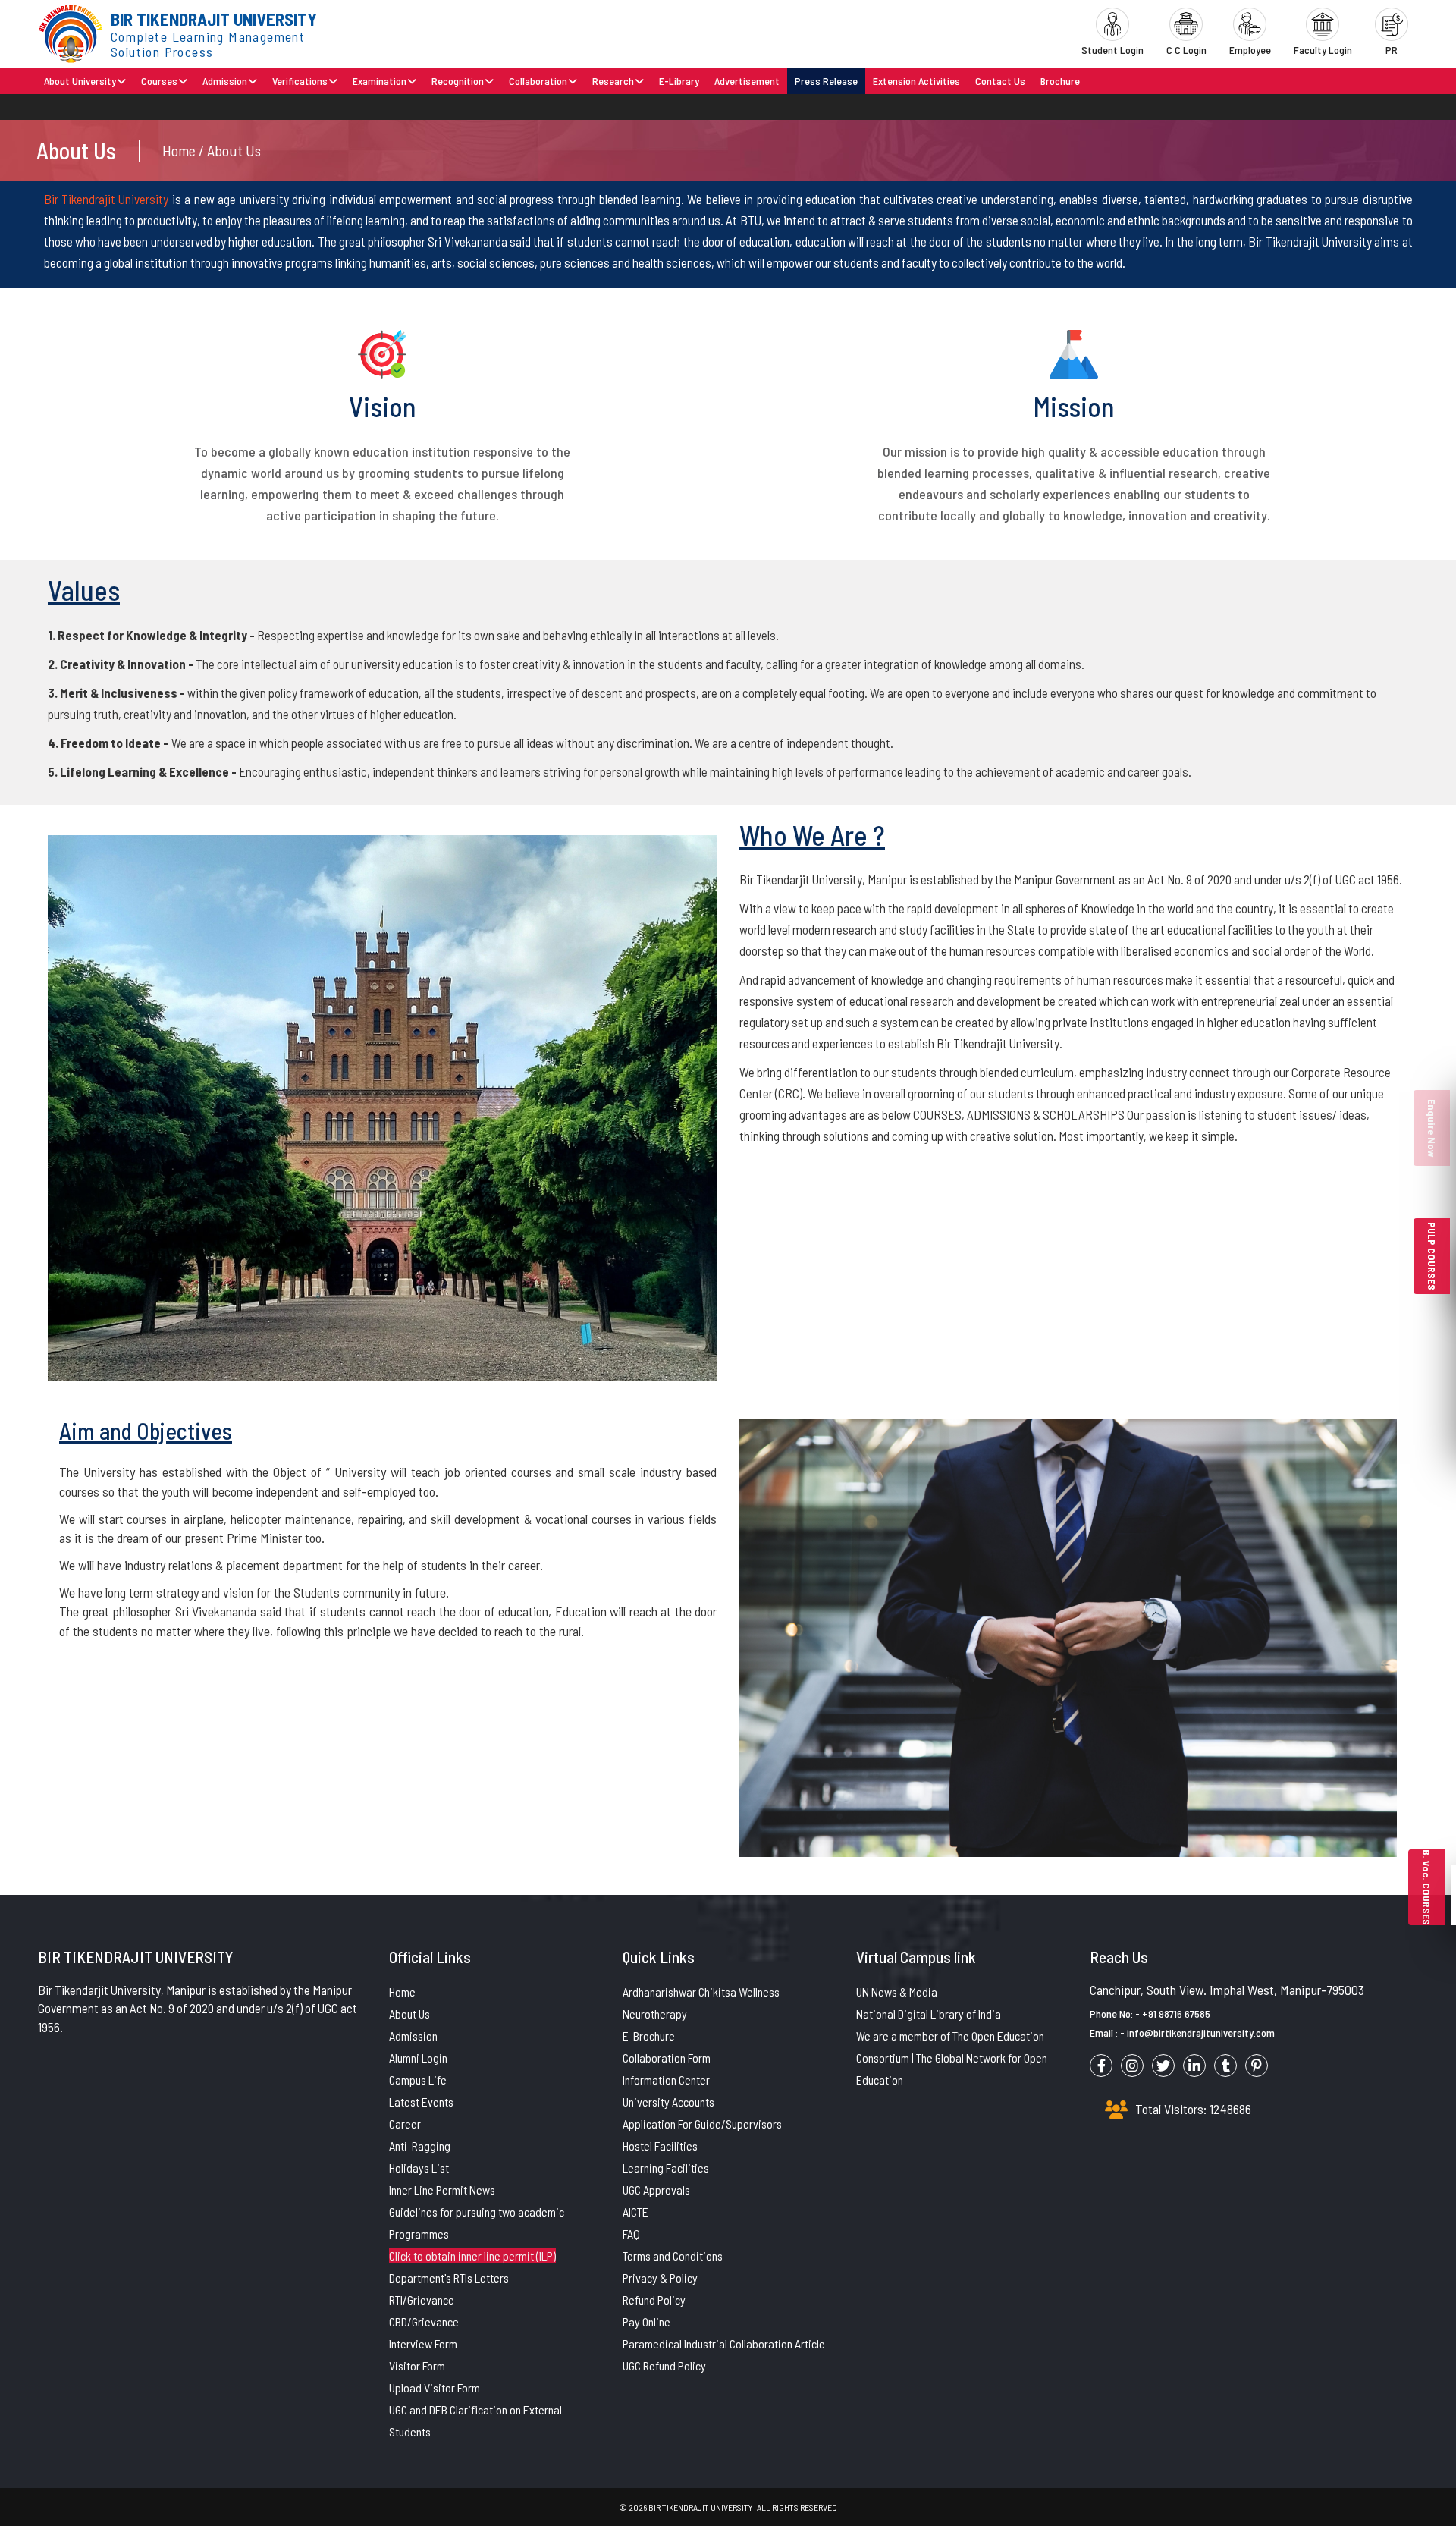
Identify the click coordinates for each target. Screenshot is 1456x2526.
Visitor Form (417, 2366)
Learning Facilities (666, 2168)
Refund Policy (654, 2300)
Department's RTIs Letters (449, 2278)
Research (613, 81)
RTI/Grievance (422, 2300)
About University (80, 81)
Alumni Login (418, 2058)
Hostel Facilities (660, 2146)
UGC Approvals (656, 2190)
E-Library (679, 81)
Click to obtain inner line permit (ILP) (472, 2256)
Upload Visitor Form (435, 2388)
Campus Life (418, 2080)
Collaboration (538, 81)
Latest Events (421, 2102)
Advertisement (747, 81)
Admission (225, 81)
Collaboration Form (667, 2058)
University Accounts (668, 2102)
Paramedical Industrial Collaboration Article (724, 2344)
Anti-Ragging (420, 2146)
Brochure (1060, 81)
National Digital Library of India (929, 2014)
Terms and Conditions (673, 2256)
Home (402, 1992)
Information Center (666, 2080)
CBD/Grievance (424, 2322)
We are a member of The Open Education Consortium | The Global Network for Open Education (952, 2058)
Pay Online (646, 2322)
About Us (409, 2014)
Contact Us (1000, 81)
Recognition (458, 81)
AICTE (635, 2212)
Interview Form (423, 2344)
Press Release (826, 81)
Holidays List (419, 2168)
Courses (159, 81)
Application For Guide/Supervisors (702, 2124)
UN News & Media (897, 1992)
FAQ (631, 2234)
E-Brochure (649, 2036)
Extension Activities (916, 81)
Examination (380, 81)
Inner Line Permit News (442, 2190)
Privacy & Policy (660, 2278)
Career (405, 2124)
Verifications (300, 81)
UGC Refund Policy (664, 2366)
